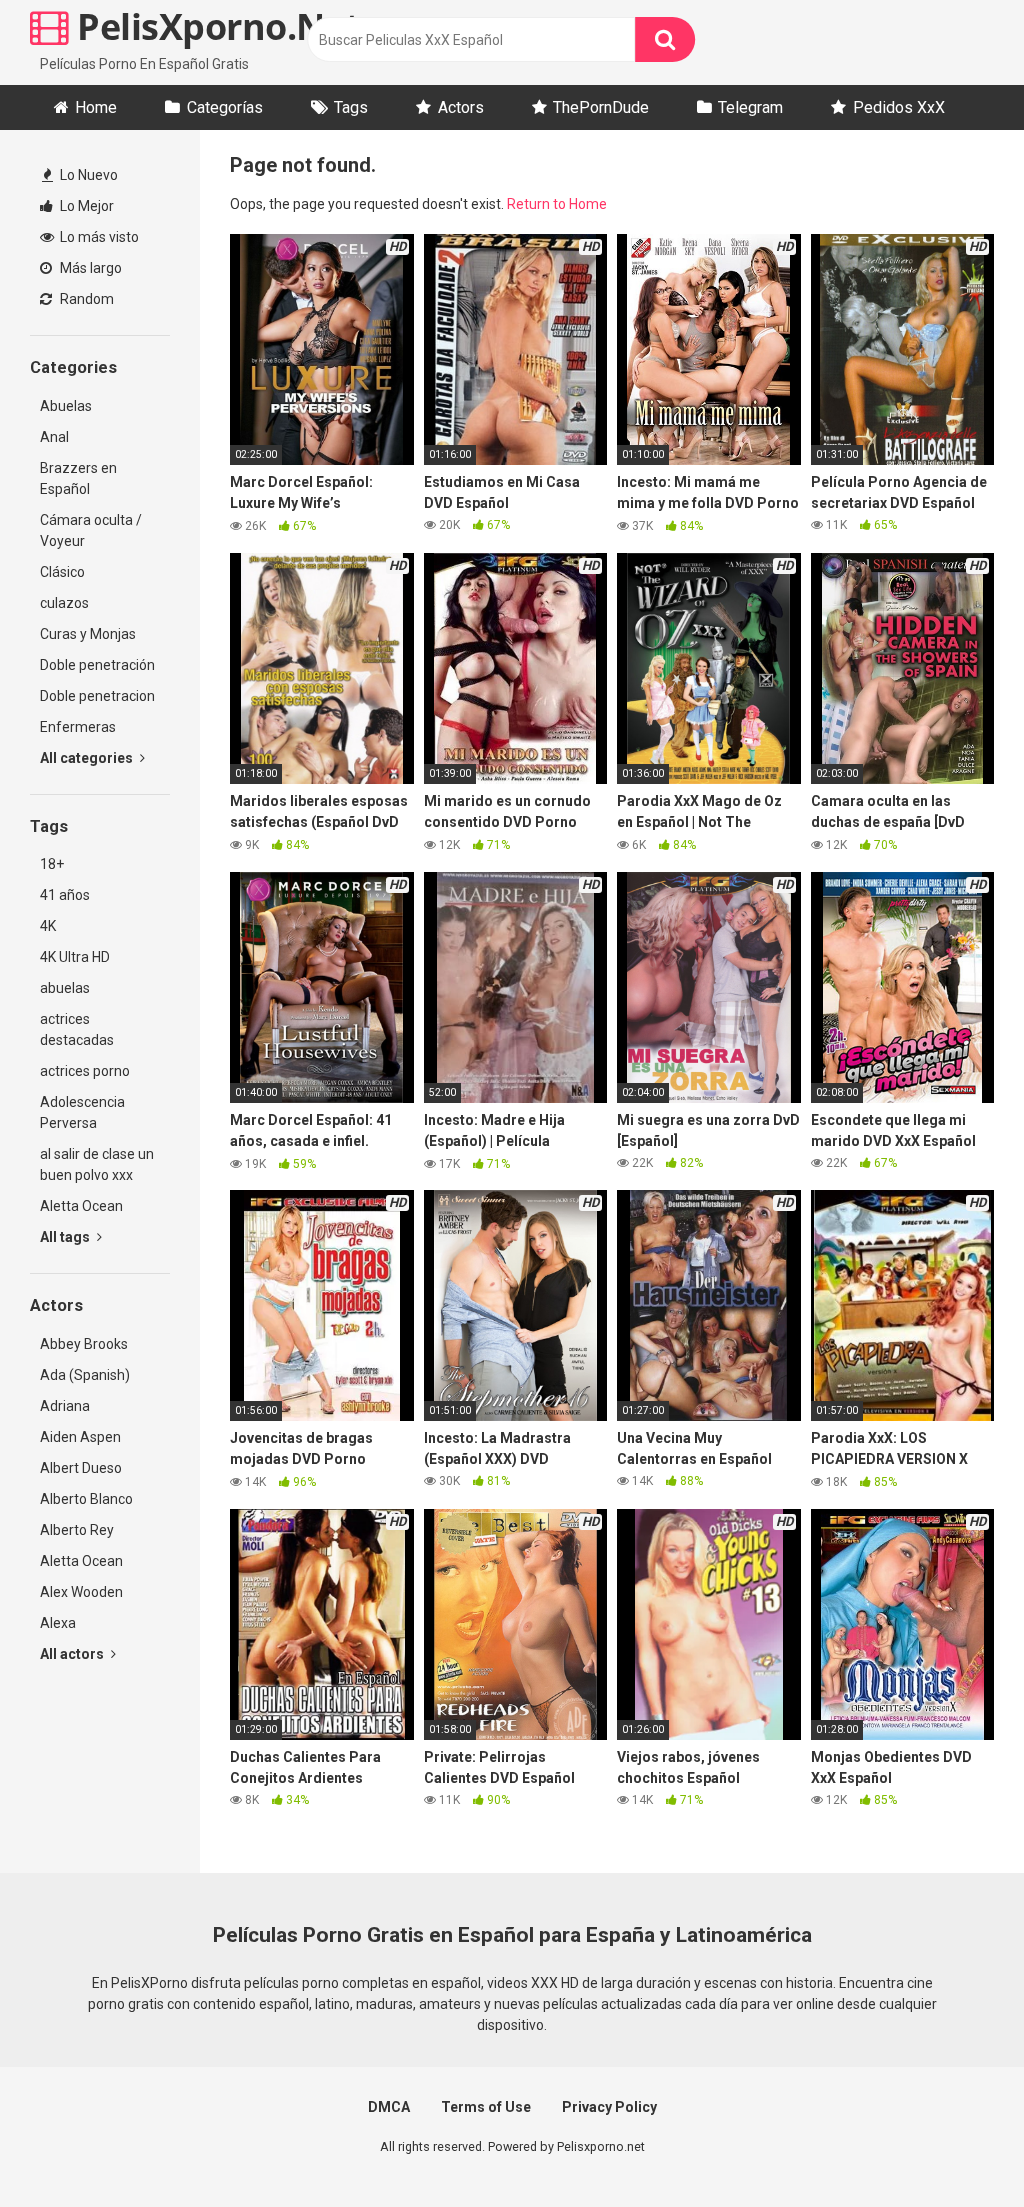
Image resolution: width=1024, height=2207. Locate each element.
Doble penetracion (97, 696)
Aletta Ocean (81, 1206)
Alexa (58, 1623)
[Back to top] (957, 2146)
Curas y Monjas (88, 634)
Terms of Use (486, 2107)
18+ (52, 864)
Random (85, 299)
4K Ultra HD (75, 957)
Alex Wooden (81, 1592)
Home (96, 107)
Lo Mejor (85, 206)
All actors (73, 1654)
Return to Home (557, 204)
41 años (65, 895)
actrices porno (85, 1071)
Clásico (62, 572)
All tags (66, 1237)
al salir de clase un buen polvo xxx (97, 1164)
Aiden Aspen (80, 1437)
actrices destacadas (77, 1029)
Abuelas (66, 406)
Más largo (89, 268)
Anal (54, 437)
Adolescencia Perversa (82, 1112)
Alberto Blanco (86, 1499)
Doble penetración (97, 665)
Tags (351, 107)
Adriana (65, 1406)
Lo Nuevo (87, 175)
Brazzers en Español (78, 478)
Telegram (750, 107)
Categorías (225, 107)
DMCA (389, 2107)
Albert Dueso (81, 1468)
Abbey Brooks (84, 1344)
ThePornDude (601, 107)
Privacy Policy (609, 2107)
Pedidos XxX (899, 107)
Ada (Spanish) (85, 1375)
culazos (64, 603)
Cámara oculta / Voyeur (91, 530)
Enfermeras (78, 727)
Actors (461, 107)
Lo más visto (98, 237)
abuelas (65, 988)
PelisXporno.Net (215, 26)
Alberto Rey (77, 1530)
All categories (88, 758)
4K (48, 926)
